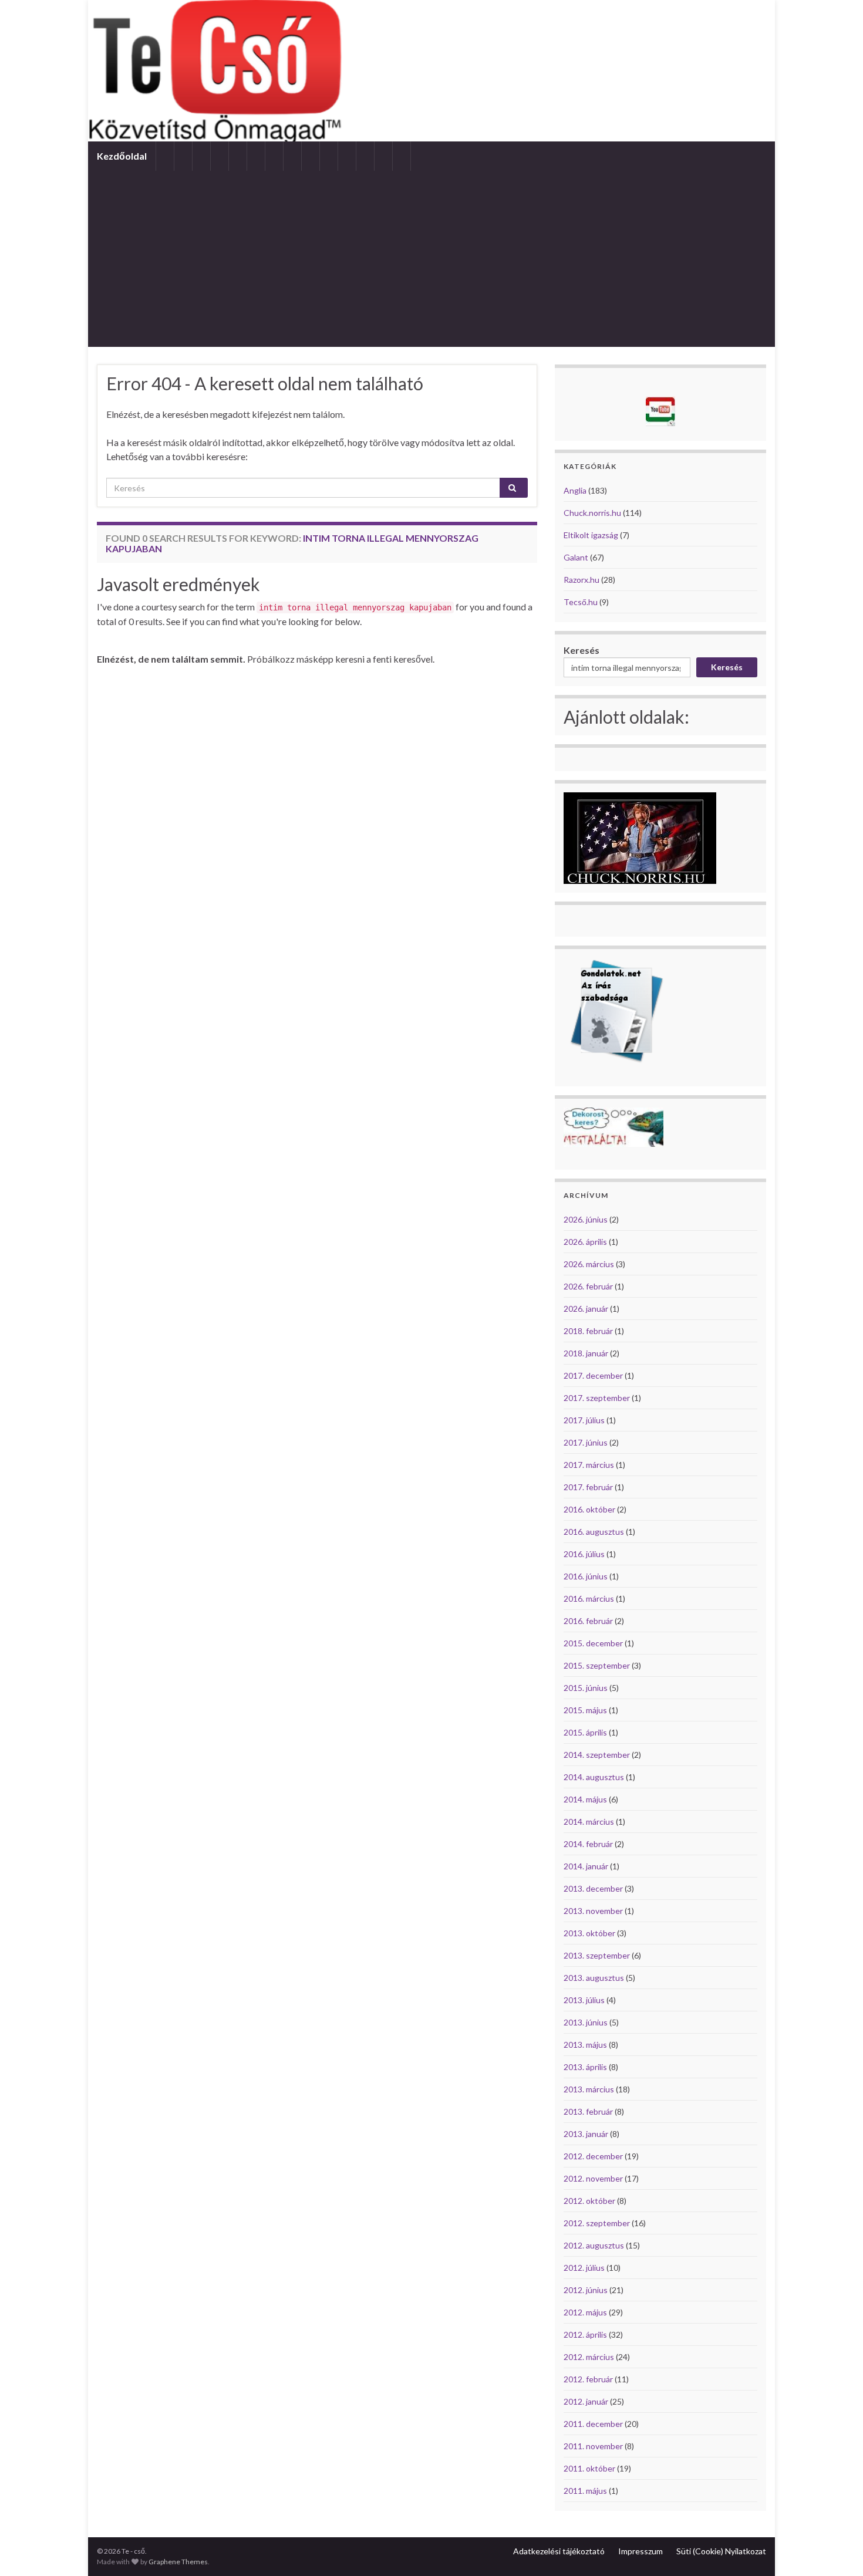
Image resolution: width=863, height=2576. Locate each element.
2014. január (586, 1866)
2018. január (586, 1353)
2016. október (589, 1509)
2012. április (585, 2334)
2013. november (593, 1911)
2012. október (589, 2201)
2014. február (588, 1844)
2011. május (585, 2491)
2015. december (593, 1643)
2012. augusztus (594, 2245)
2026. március (589, 1264)
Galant (576, 557)
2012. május (585, 2312)
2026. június (586, 1219)
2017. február (588, 1487)
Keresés (581, 650)
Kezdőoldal (122, 156)
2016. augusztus (594, 1532)
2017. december (593, 1375)
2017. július (584, 1420)
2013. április (585, 2067)
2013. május (585, 2045)
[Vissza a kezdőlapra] (431, 71)
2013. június (586, 2022)
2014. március (589, 1822)
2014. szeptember (597, 1755)
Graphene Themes (178, 2562)
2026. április (585, 1242)
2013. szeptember (597, 1955)
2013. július (584, 2000)
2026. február (588, 1286)
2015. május (585, 1710)
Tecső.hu (581, 602)
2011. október (589, 2468)
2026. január (586, 1309)
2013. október (589, 1933)
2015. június (586, 1688)
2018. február (588, 1331)
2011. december (593, 2424)
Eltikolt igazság (591, 535)
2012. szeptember (597, 2223)
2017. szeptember (597, 1398)
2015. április (585, 1732)
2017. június (586, 1442)
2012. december (593, 2156)
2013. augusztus (594, 1978)
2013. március (589, 2089)
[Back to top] (837, 2550)
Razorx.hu (581, 580)
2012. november (593, 2178)
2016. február (588, 1621)
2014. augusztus (594, 1777)
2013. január (586, 2134)
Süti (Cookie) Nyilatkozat (721, 2551)
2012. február (588, 2379)
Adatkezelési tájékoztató (559, 2551)
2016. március (589, 1598)
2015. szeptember (597, 1665)
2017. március (589, 1465)
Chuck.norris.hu (592, 513)
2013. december (593, 1888)
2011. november (593, 2446)
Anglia (575, 490)
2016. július (584, 1554)
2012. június (586, 2290)
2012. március (589, 2357)
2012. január (586, 2401)
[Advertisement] (431, 259)
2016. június (586, 1576)
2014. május (585, 1799)
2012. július (584, 2268)
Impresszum (640, 2551)
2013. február (588, 2111)
